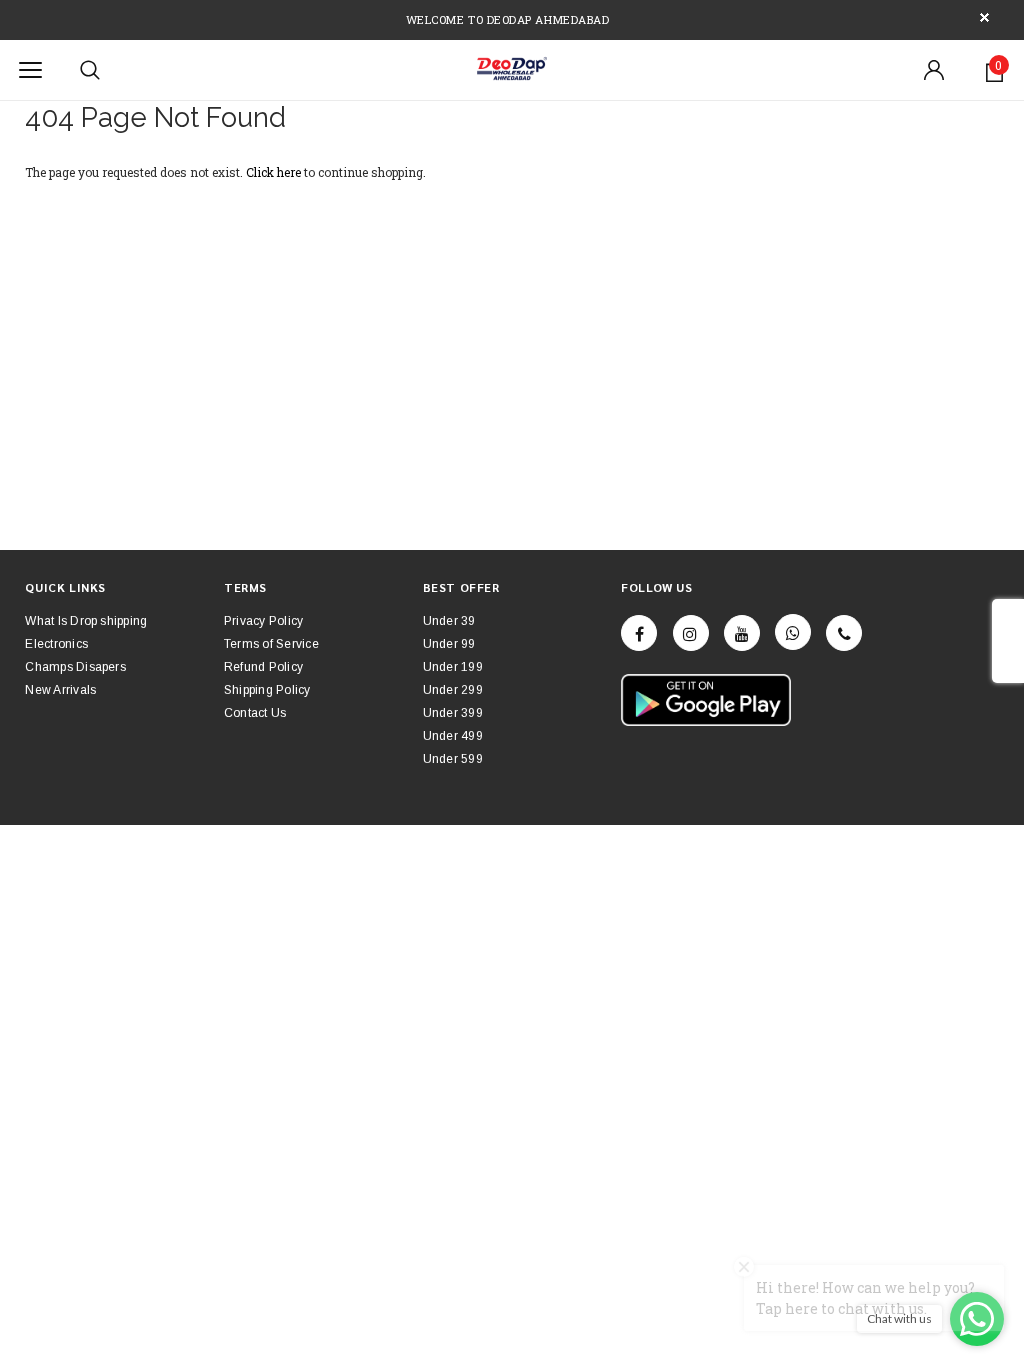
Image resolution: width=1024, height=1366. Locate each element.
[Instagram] (691, 633)
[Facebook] (639, 633)
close (984, 17)
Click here (275, 172)
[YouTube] (742, 633)
